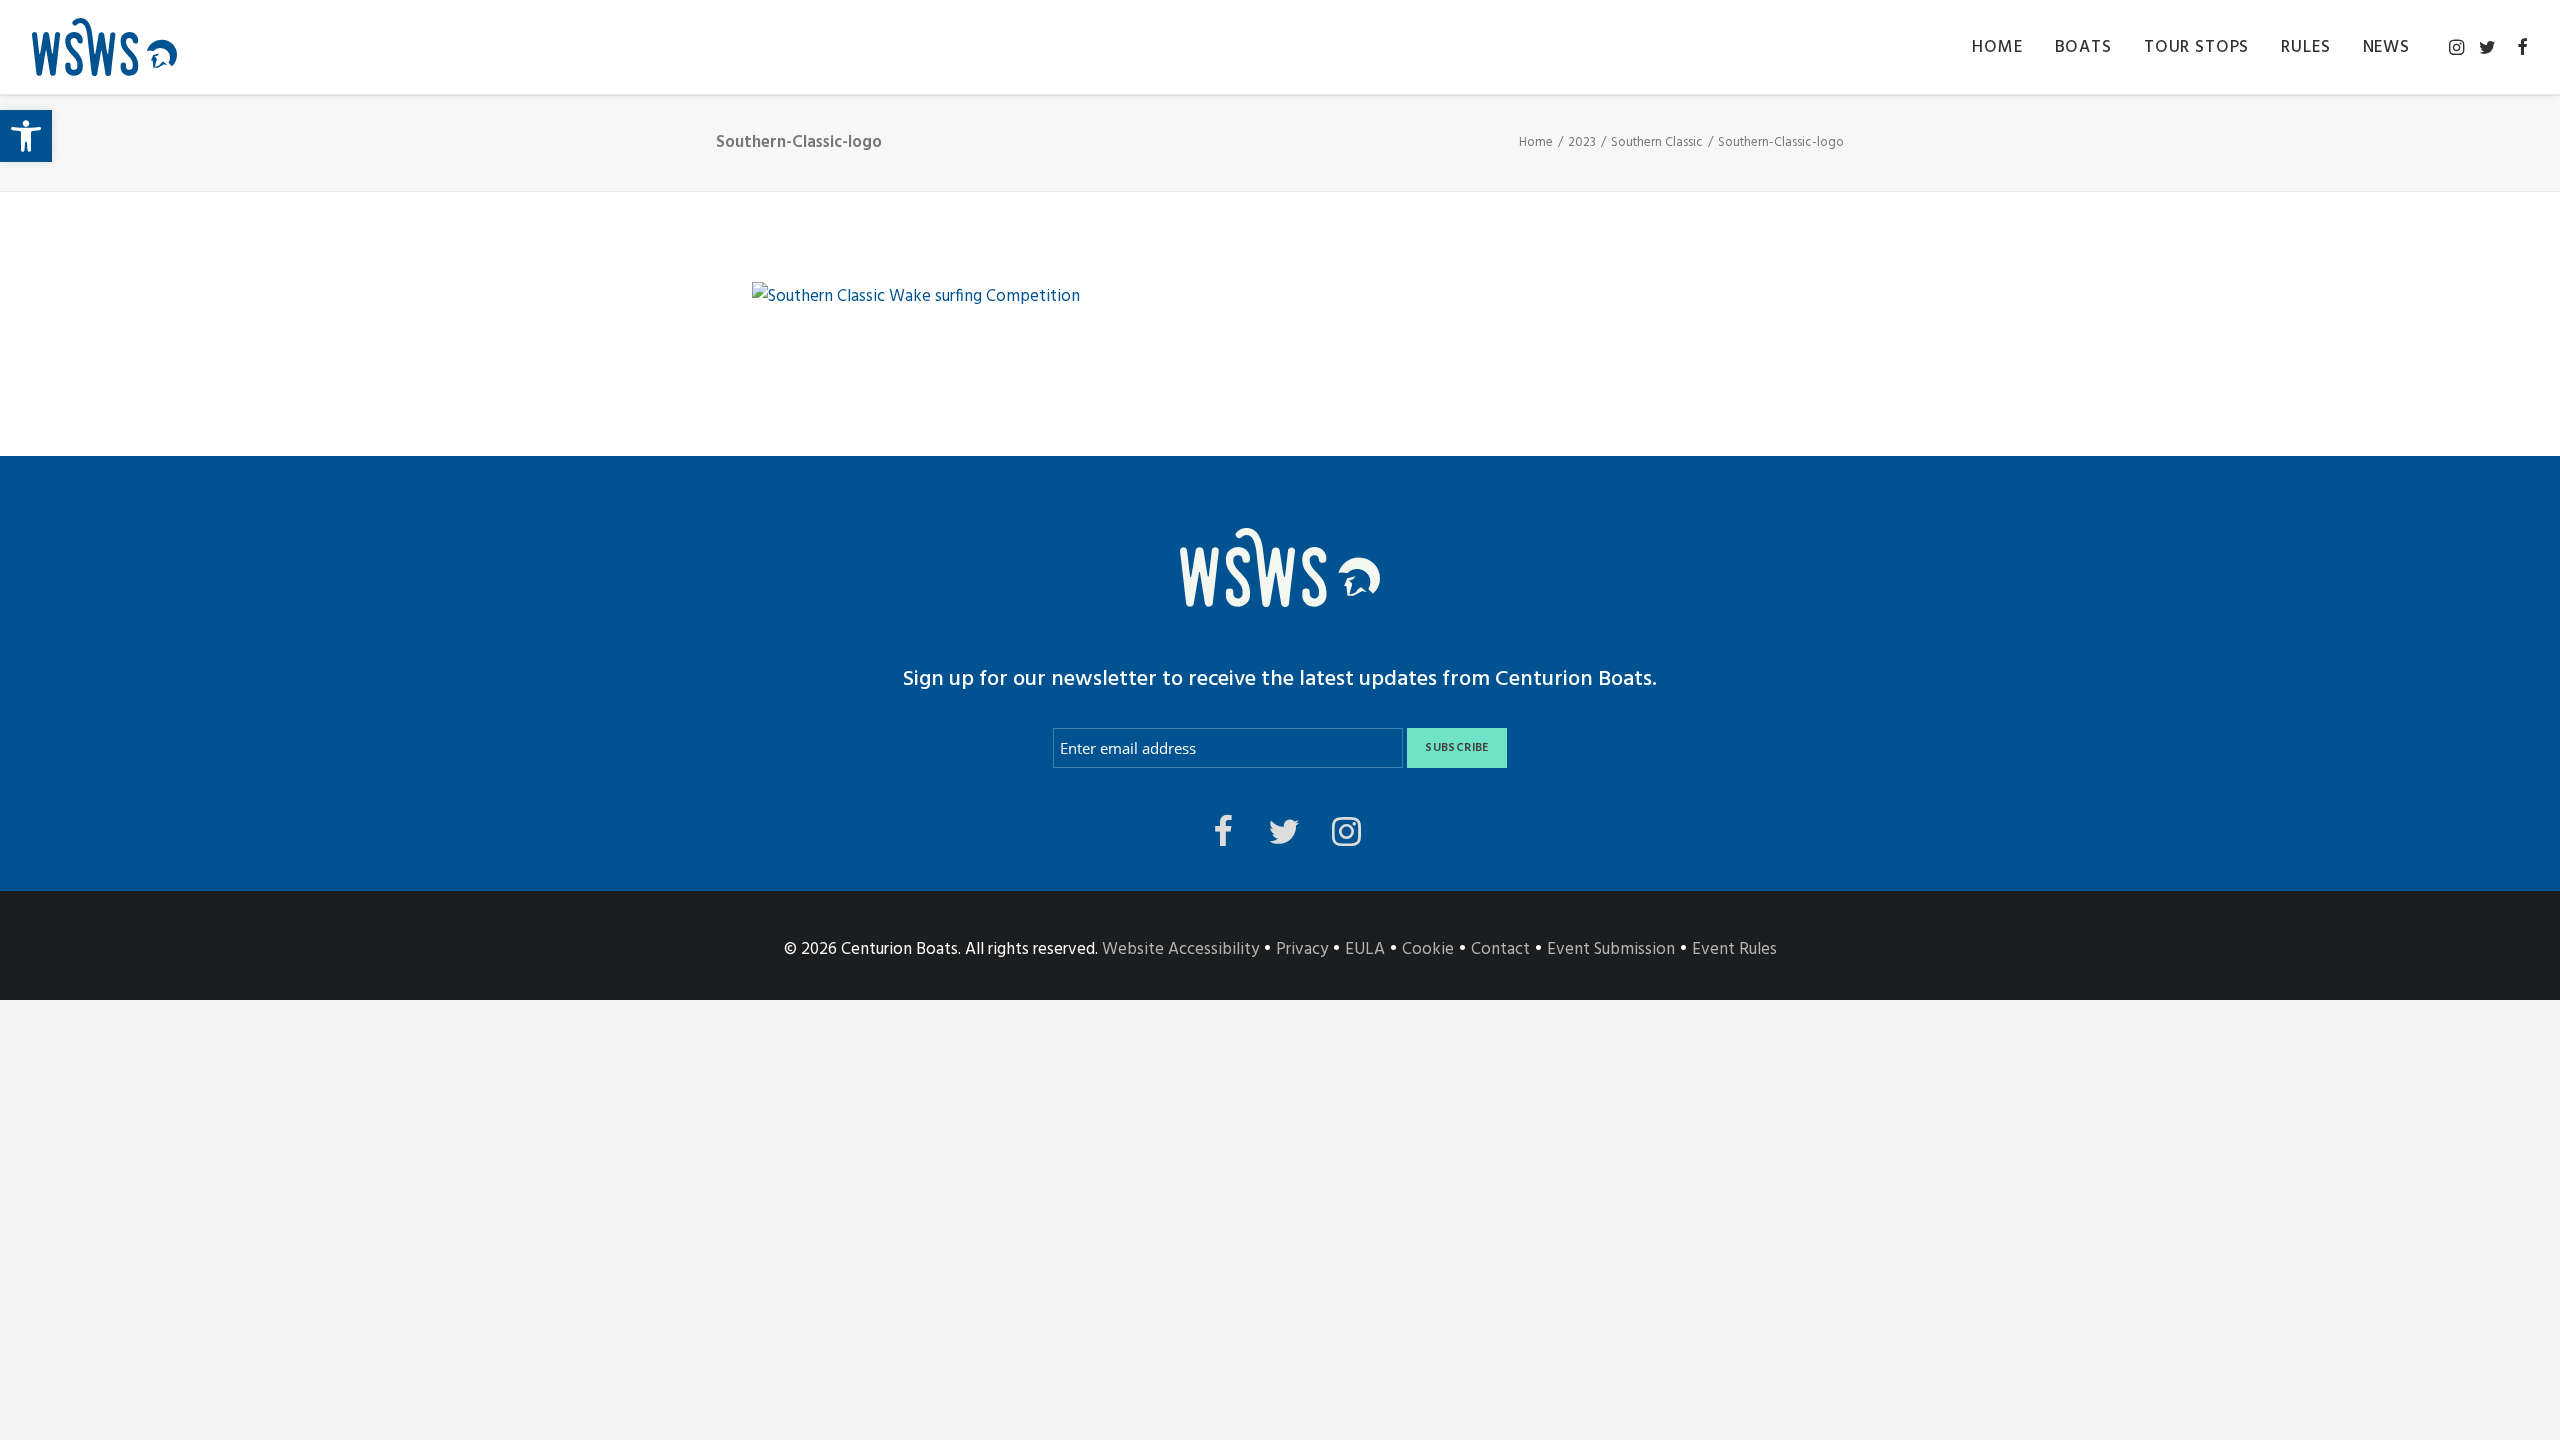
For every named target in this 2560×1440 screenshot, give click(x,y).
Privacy (1302, 949)
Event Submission (1611, 949)
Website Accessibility (1180, 949)
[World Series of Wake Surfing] (104, 47)
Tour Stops (2197, 47)
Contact (1500, 949)
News (2386, 47)
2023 (1582, 142)
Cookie (1428, 949)
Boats (2083, 47)
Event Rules (1734, 949)
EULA (1365, 949)
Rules (2305, 47)
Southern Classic (1657, 142)
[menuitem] (1997, 47)
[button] (26, 136)
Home (1997, 47)
